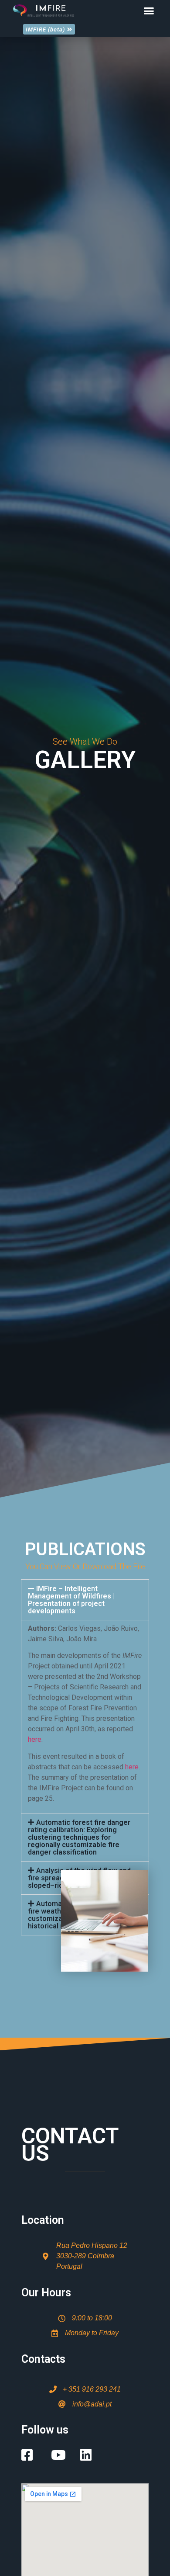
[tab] (85, 1600)
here (35, 1739)
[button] (149, 11)
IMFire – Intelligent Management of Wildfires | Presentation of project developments (71, 1600)
